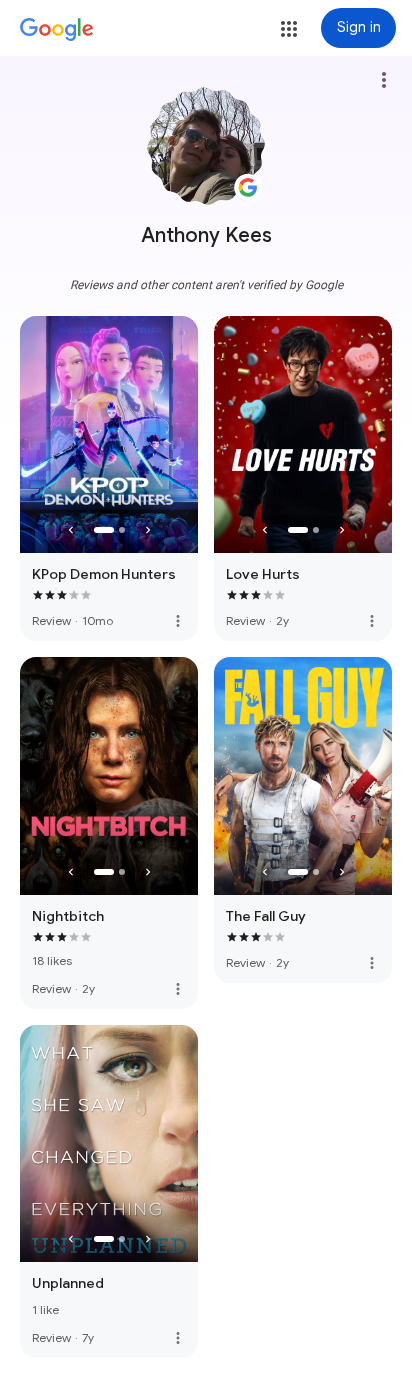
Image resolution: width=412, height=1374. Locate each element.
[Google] (57, 30)
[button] (289, 29)
